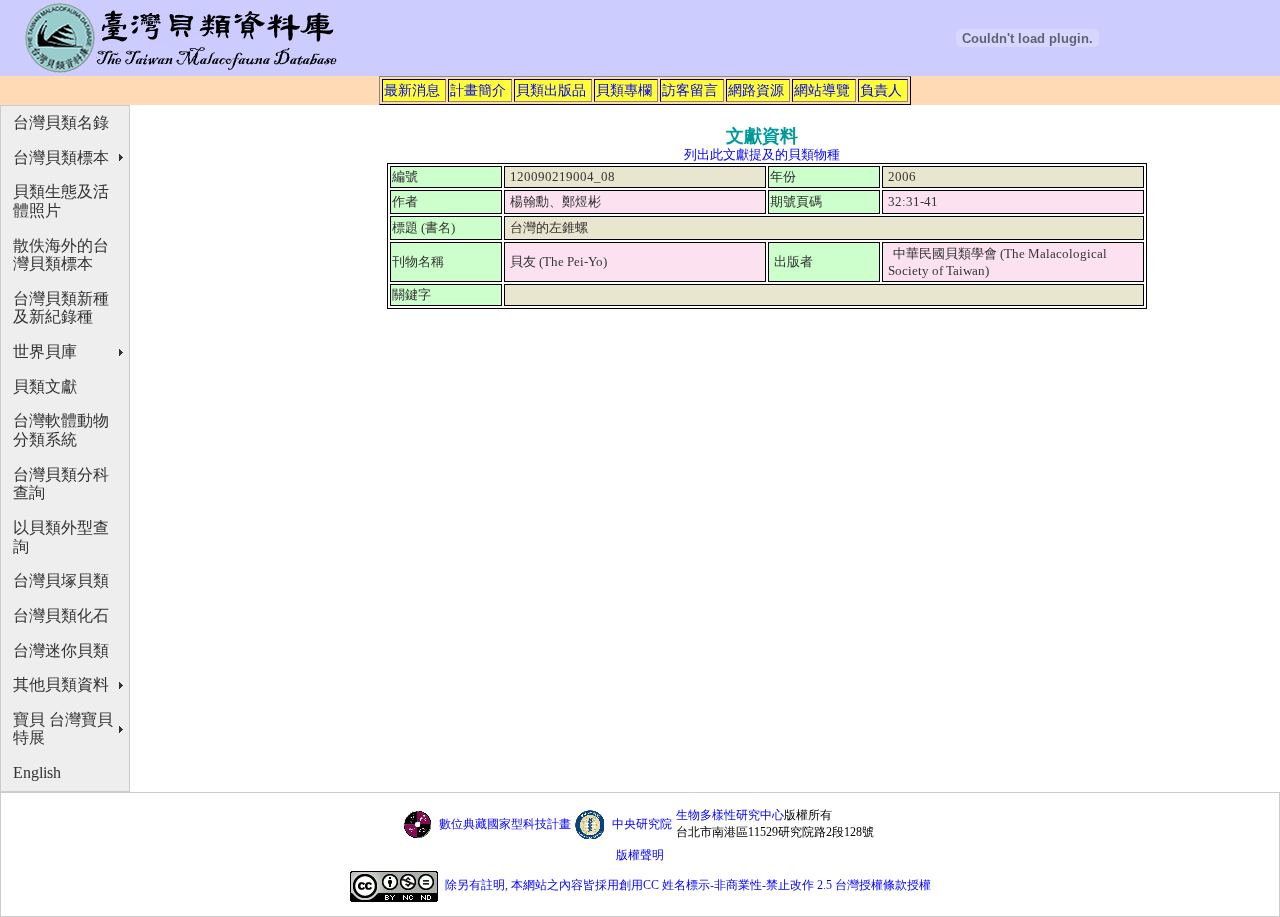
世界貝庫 (45, 351)
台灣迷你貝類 (61, 650)
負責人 (881, 90)
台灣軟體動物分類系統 (61, 430)
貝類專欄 (624, 90)
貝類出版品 (551, 90)
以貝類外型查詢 (61, 537)
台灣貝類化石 (61, 615)
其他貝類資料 (61, 684)
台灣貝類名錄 (61, 122)
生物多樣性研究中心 (730, 815)
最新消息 (412, 90)
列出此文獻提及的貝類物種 (762, 154)
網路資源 (756, 90)
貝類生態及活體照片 (61, 201)
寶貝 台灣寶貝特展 (63, 729)
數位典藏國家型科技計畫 (505, 824)
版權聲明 (640, 855)
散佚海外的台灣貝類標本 (61, 255)
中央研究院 (642, 824)
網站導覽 (822, 90)
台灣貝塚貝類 (61, 580)
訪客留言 (690, 90)
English (37, 772)
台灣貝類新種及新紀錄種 (61, 308)
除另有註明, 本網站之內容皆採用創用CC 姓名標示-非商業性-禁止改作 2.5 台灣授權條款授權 (688, 885)
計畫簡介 (478, 90)
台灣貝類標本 (61, 157)
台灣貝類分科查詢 (61, 484)
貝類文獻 (45, 386)
